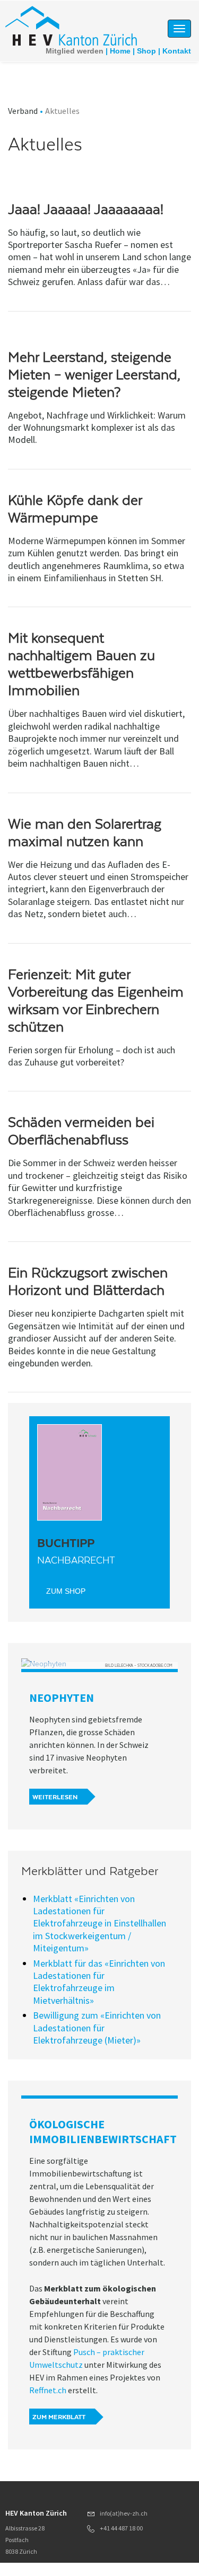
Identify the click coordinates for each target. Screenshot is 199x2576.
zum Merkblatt (59, 2417)
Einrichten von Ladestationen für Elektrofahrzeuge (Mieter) (97, 2028)
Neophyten (62, 1698)
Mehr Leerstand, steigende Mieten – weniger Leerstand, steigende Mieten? (94, 375)
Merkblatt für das (69, 1963)
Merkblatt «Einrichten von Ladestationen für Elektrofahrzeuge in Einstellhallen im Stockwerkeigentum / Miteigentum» (99, 1924)
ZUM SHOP (66, 1591)
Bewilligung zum (67, 2015)
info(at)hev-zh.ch (124, 2513)
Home (120, 51)
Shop (146, 51)
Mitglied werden (75, 51)
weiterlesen (55, 1797)
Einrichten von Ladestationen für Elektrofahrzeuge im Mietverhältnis (99, 1982)
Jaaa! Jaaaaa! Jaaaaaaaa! (86, 209)
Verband (23, 111)
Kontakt (177, 51)
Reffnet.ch (48, 2390)
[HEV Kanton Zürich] (71, 25)
